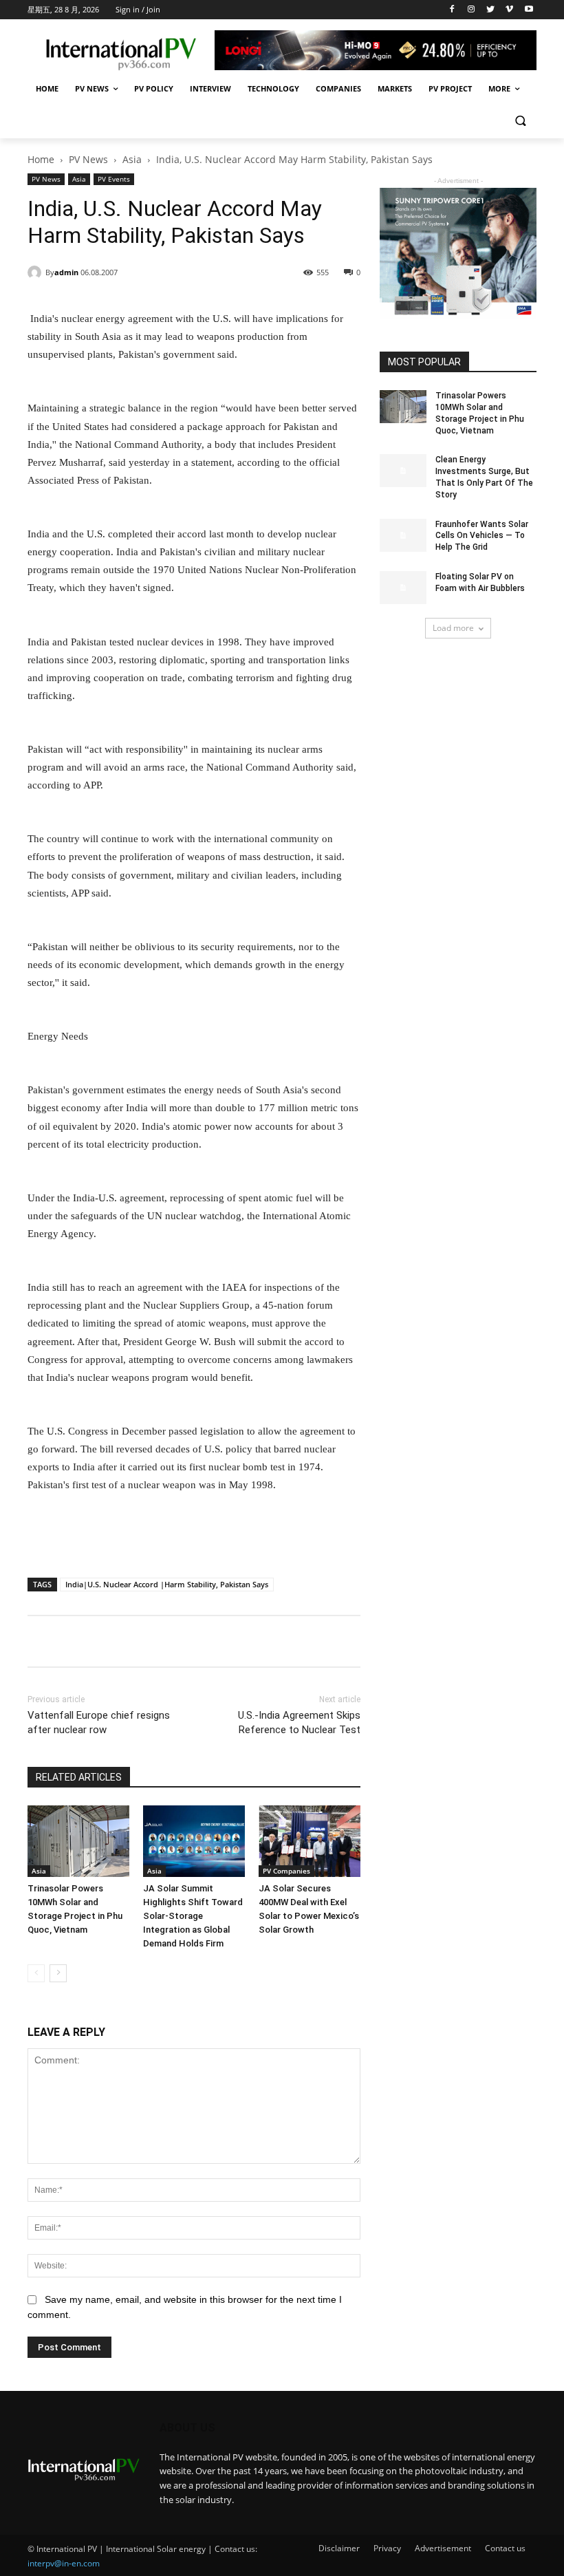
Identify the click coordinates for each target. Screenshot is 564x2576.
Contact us (505, 2548)
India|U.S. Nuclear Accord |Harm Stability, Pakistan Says (167, 1584)
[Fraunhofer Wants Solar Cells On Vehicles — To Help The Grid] (403, 535)
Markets (395, 88)
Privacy (387, 2548)
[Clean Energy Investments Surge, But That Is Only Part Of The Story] (403, 471)
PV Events (114, 179)
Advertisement (443, 2548)
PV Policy (154, 88)
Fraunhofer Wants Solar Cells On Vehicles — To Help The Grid (482, 536)
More (499, 88)
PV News (92, 88)
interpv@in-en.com (64, 2563)
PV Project (450, 88)
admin (66, 272)
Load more (453, 628)
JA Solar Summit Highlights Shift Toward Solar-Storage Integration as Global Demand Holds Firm (193, 1916)
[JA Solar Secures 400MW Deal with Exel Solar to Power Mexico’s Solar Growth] (310, 1841)
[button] (520, 122)
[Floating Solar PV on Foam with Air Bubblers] (403, 588)
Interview (210, 88)
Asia (132, 159)
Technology (273, 88)
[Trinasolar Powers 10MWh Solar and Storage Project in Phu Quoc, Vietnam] (78, 1841)
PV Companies (286, 1871)
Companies (338, 88)
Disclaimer (339, 2548)
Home (47, 88)
